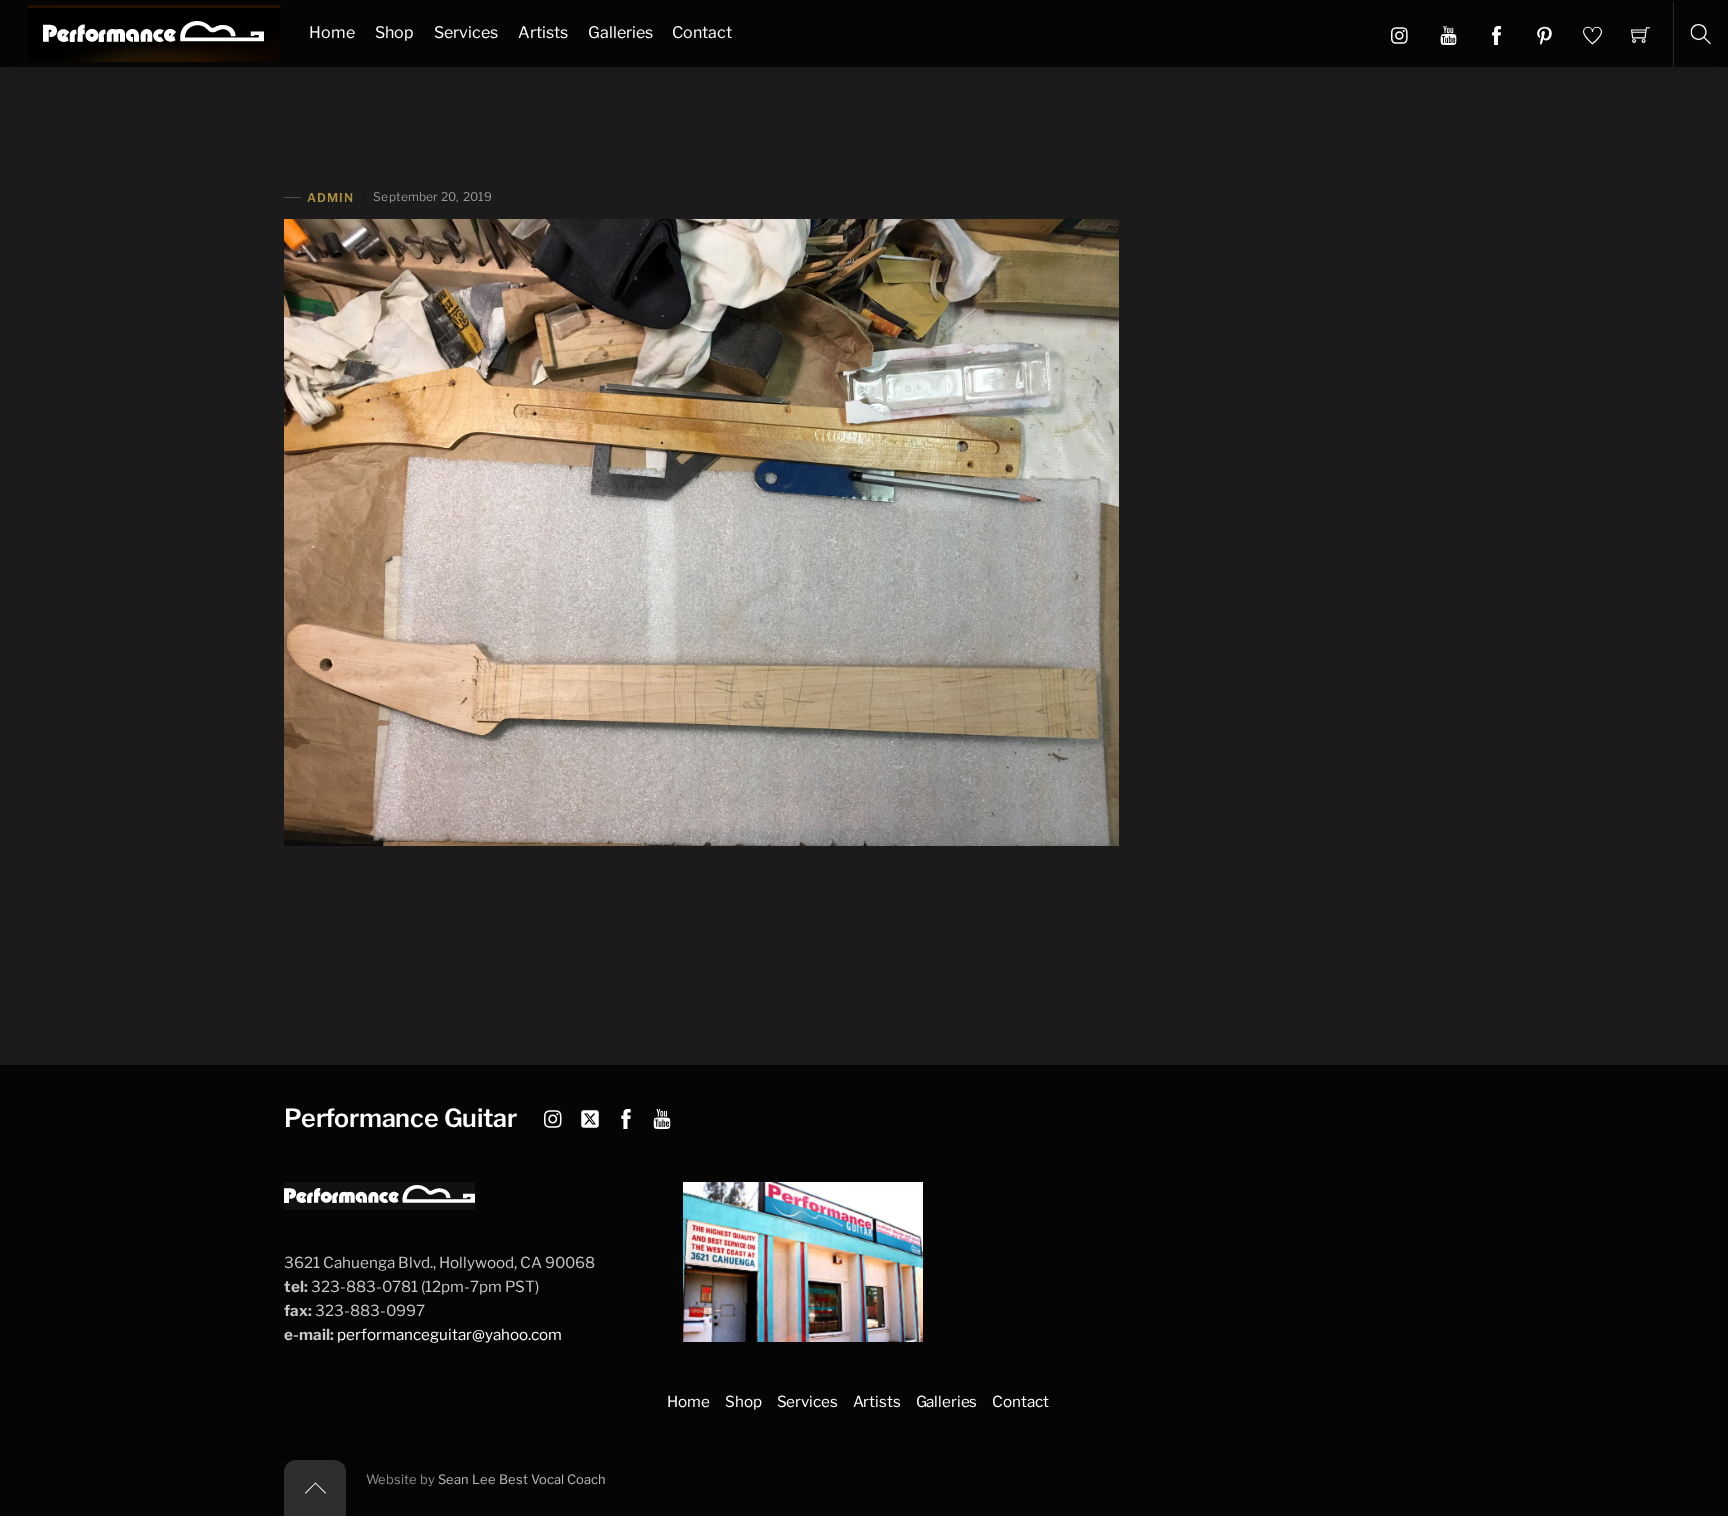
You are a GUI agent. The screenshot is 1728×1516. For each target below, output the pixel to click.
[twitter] (590, 1115)
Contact (702, 32)
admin (330, 197)
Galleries (620, 32)
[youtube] (662, 1115)
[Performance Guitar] (154, 31)
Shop (394, 32)
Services (466, 32)
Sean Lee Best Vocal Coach (522, 1479)
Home (332, 32)
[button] (1448, 34)
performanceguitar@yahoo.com (449, 1334)
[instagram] (554, 1115)
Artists (543, 32)
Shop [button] (743, 1401)
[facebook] (626, 1115)
